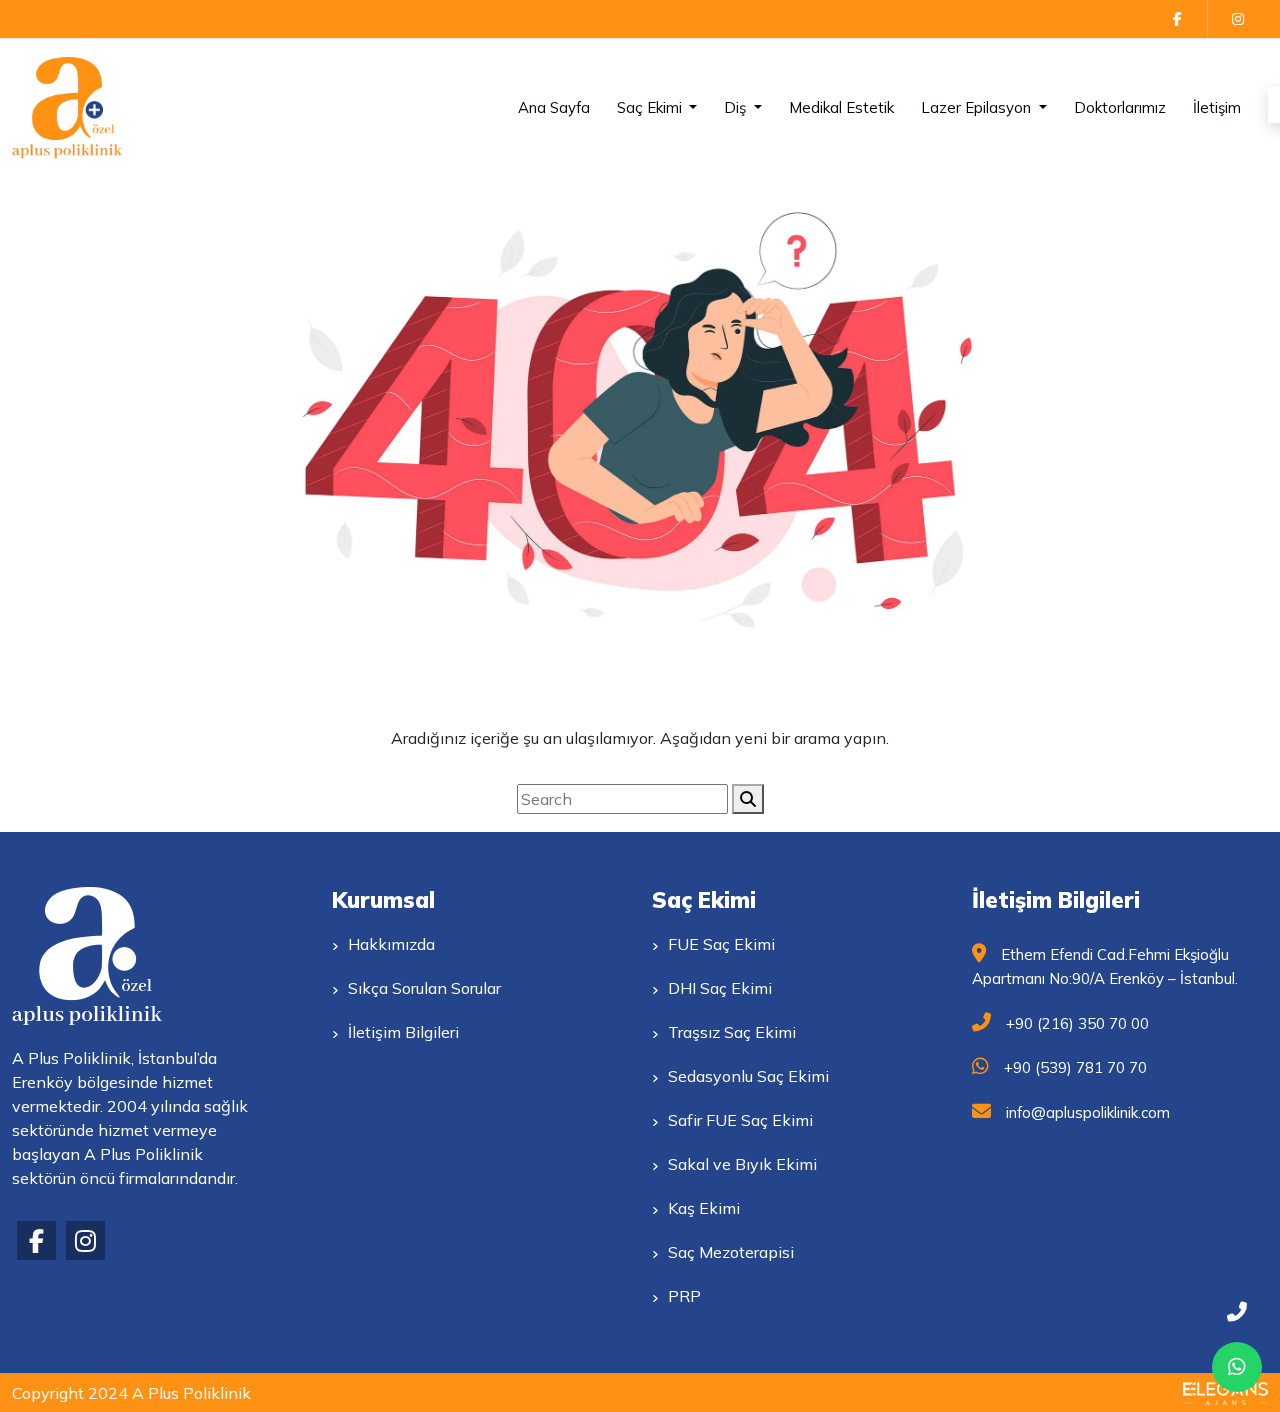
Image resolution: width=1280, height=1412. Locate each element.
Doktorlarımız (1120, 107)
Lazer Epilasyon (978, 107)
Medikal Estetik (841, 107)
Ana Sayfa (554, 107)
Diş (737, 107)
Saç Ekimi (651, 107)
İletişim (1217, 107)
